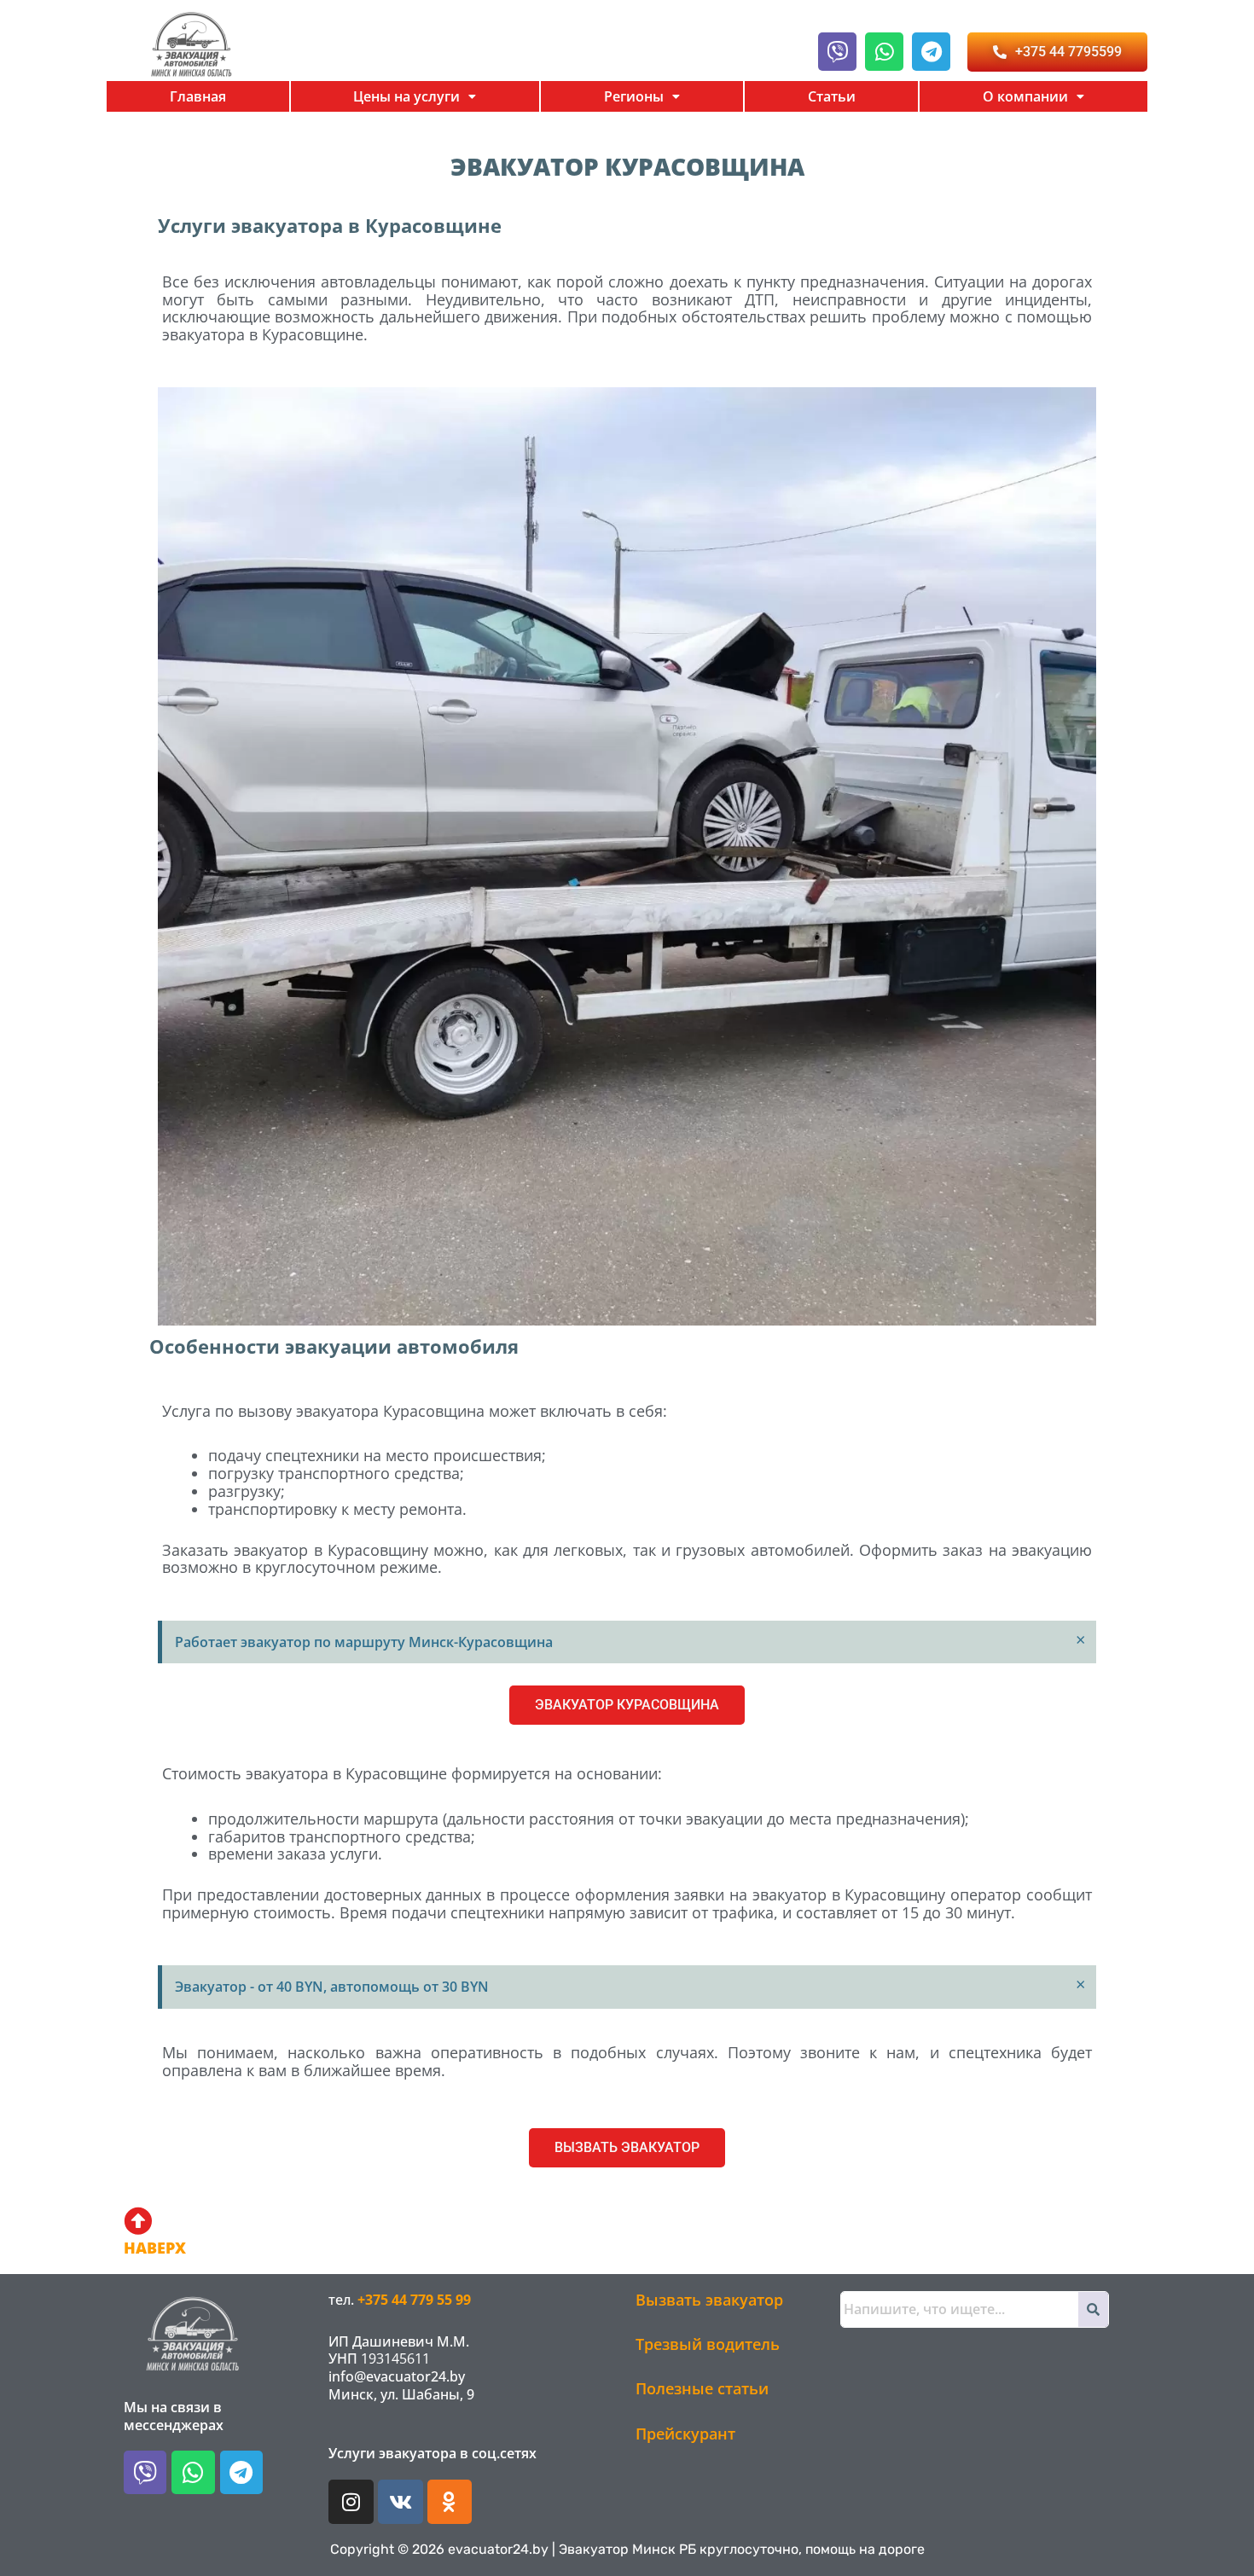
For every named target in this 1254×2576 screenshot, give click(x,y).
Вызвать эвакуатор (709, 2300)
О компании (1025, 96)
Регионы (634, 96)
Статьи (832, 96)
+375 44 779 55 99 (414, 2300)
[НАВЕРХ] (138, 2221)
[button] (415, 96)
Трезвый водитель (708, 2344)
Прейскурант (685, 2434)
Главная (198, 96)
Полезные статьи (702, 2388)
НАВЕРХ (155, 2248)
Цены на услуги (406, 96)
